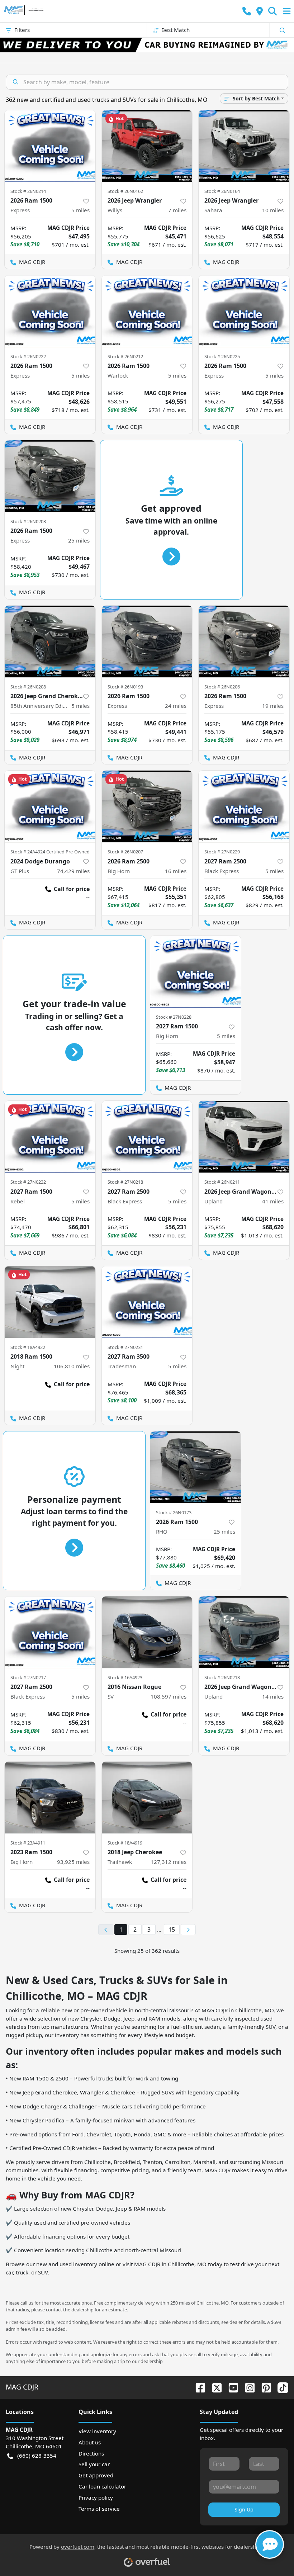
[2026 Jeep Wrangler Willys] (147, 146)
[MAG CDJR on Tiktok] (280, 2387)
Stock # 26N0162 (125, 191)
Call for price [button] (72, 889)
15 (172, 1929)
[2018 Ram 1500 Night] (50, 1302)
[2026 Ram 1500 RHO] (196, 1467)
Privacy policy (96, 2497)
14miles (273, 1696)
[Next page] (188, 1930)
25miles (79, 540)
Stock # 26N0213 (222, 1677)
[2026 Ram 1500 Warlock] (147, 311)
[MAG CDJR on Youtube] (231, 2387)
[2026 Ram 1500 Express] (50, 146)
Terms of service (99, 2509)
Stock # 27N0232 (28, 1182)
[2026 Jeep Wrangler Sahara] (244, 146)
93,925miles (73, 1862)
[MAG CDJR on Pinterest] (264, 2387)
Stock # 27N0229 (222, 852)
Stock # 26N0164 (222, 191)
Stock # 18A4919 (125, 1843)
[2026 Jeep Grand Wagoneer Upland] (244, 1137)
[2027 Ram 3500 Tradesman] (147, 1302)
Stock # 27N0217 (28, 1677)
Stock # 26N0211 (222, 1182)
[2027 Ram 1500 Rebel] (50, 1137)
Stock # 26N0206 (222, 687)
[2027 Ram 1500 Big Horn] (196, 972)
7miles (177, 210)
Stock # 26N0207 (125, 852)
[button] (247, 11)
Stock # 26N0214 (28, 191)
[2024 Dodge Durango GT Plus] (50, 806)
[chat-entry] (270, 2544)
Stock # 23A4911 (28, 1843)
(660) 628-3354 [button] (37, 2456)
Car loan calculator (102, 2486)
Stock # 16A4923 (125, 1677)
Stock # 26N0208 (28, 687)
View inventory (97, 2431)
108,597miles (169, 1696)
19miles (273, 706)
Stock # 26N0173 (174, 1512)
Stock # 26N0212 (125, 356)
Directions (91, 2453)
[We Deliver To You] (147, 45)
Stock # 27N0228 (174, 1017)
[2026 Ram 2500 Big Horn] (147, 806)
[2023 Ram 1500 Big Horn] (50, 1798)
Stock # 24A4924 (28, 852)
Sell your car (94, 2464)
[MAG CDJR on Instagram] (247, 2387)
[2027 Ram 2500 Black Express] (244, 806)
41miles (273, 1201)
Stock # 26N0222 (28, 356)
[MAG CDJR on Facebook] (198, 2387)
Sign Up (244, 2509)
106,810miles (72, 1366)
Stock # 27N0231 (125, 1347)
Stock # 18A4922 (28, 1347)
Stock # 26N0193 (125, 687)
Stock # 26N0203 (28, 521)
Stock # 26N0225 (222, 356)
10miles (273, 210)
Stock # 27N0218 (125, 1182)
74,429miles (73, 871)
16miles (176, 871)
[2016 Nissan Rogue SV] (147, 1632)
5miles (80, 210)
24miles (176, 706)
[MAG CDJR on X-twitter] (214, 2387)
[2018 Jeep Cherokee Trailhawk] (147, 1798)
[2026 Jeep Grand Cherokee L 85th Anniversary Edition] (50, 641)
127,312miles (169, 1862)
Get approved (96, 2475)
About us (90, 2442)
